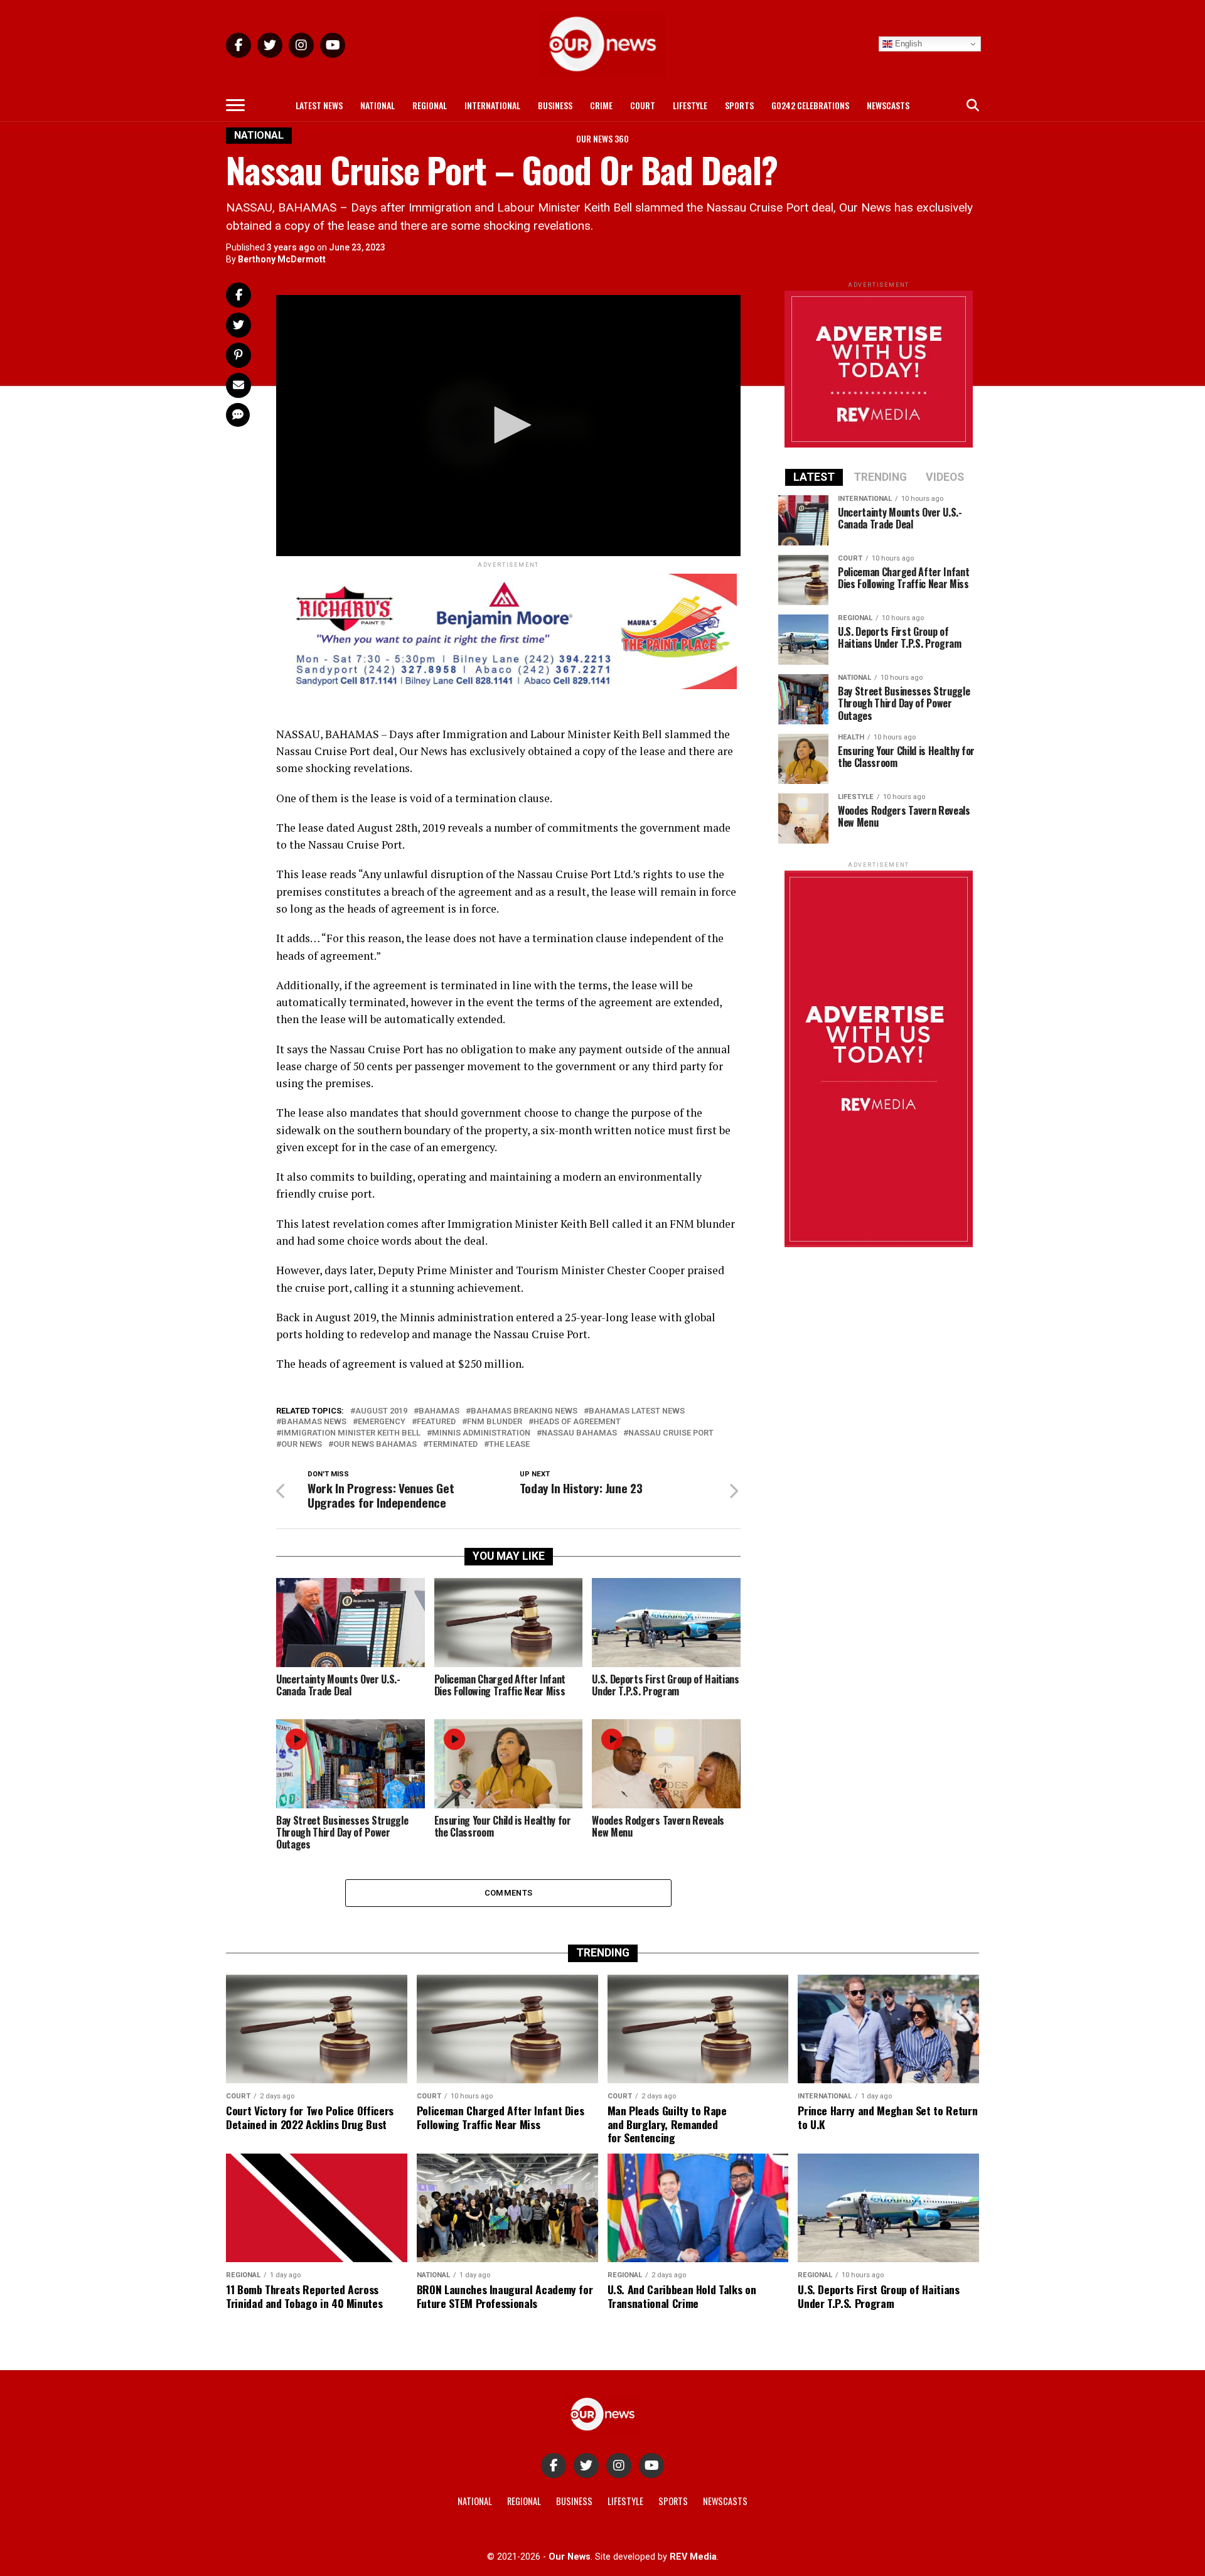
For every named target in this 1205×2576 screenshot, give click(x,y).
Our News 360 (602, 138)
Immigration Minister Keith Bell (351, 1433)
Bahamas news (314, 1422)
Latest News (319, 105)
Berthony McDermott (282, 259)
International (492, 105)
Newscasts (888, 105)
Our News (302, 1445)
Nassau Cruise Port (671, 1433)
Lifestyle (690, 105)
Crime (601, 105)
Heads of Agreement (577, 1422)
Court (643, 105)
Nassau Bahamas (579, 1433)
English (907, 44)
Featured (436, 1422)
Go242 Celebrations (810, 105)
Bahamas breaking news (524, 1411)
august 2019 (381, 1411)
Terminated (453, 1445)
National (378, 105)
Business (555, 105)
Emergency (382, 1422)
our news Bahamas (375, 1445)
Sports (739, 105)
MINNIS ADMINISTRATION (481, 1433)
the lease (509, 1445)
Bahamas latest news (637, 1411)
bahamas (439, 1411)
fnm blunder (495, 1422)
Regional (430, 105)
